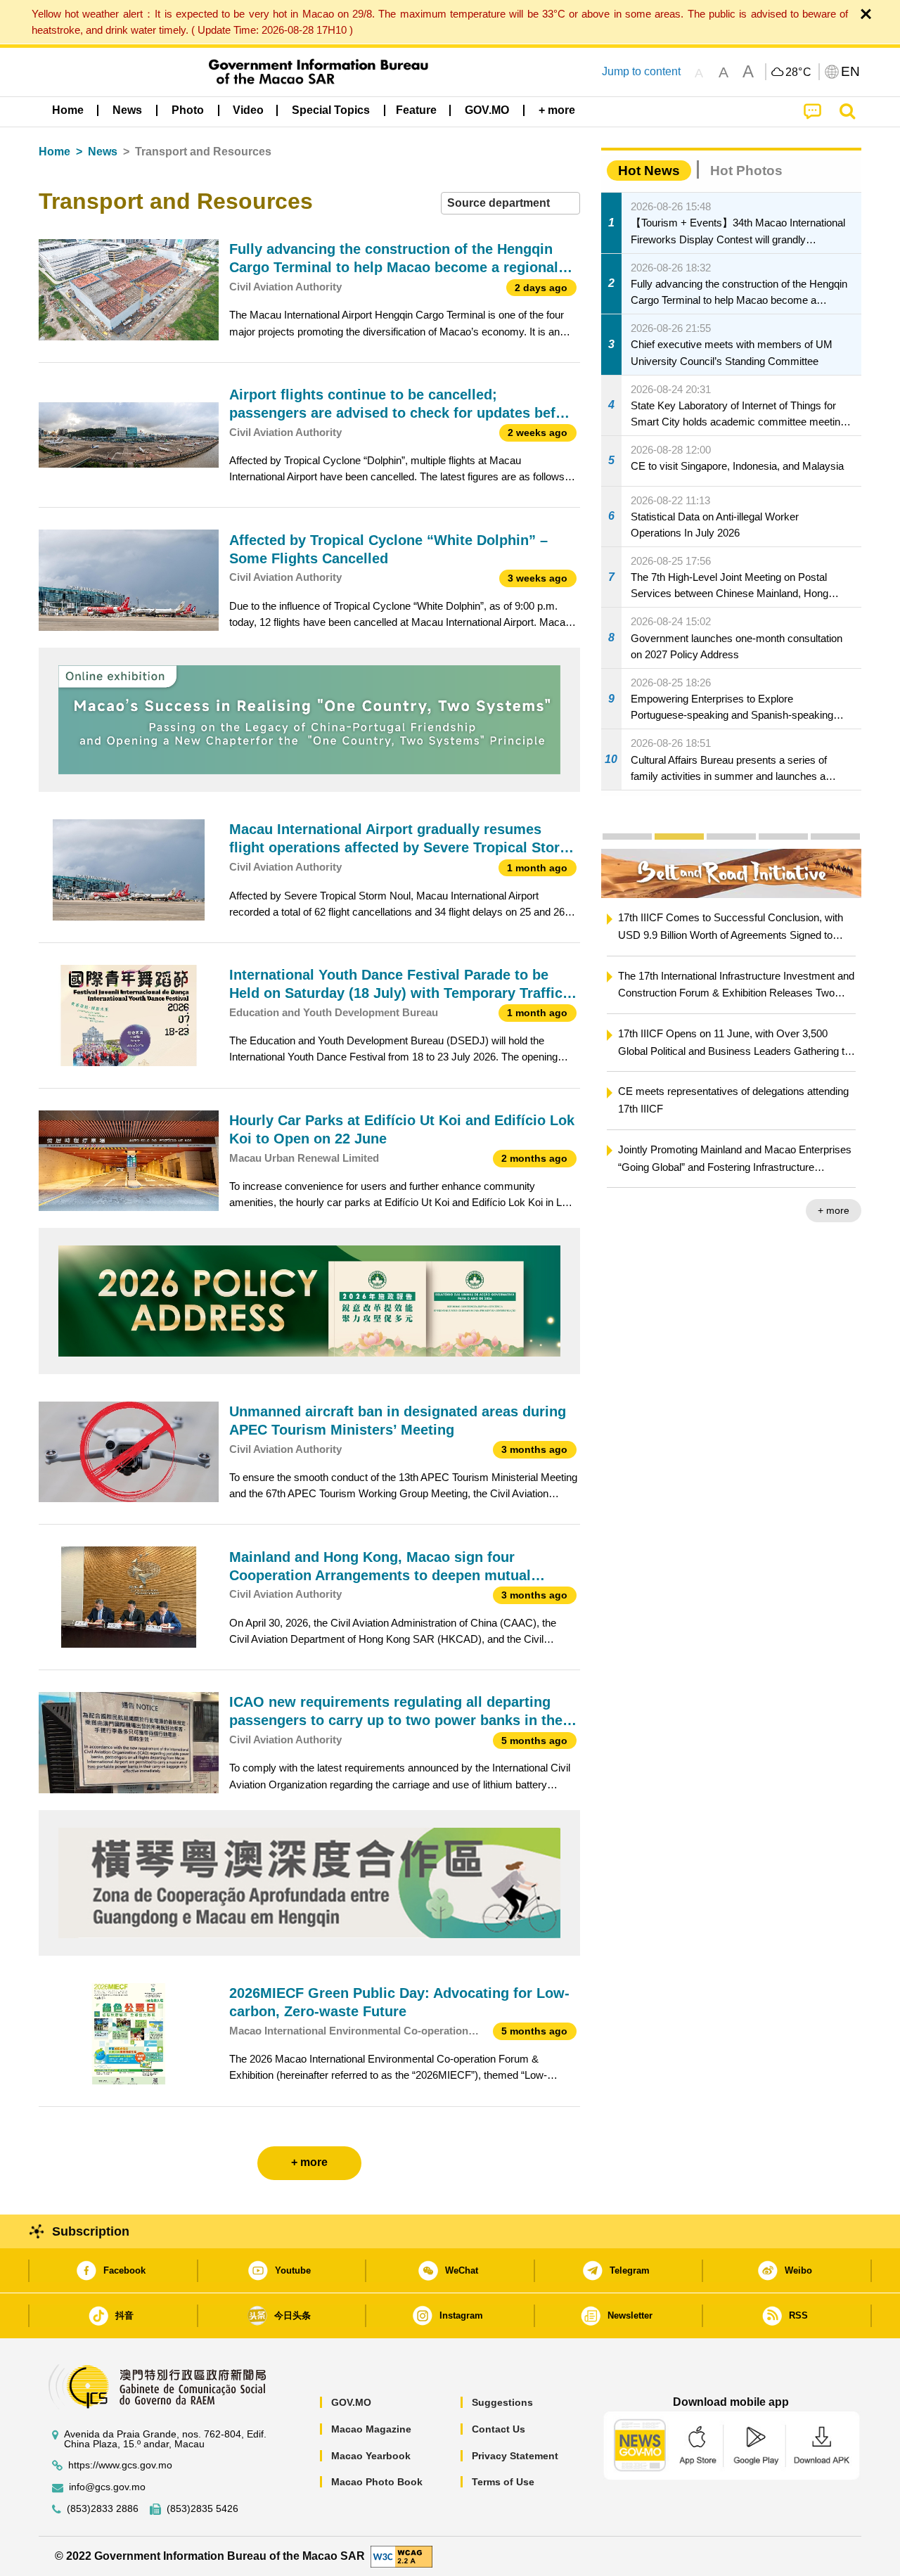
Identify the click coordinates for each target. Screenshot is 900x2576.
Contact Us (499, 2429)
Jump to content (641, 71)
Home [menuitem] (68, 110)
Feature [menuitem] (416, 110)
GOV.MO (351, 2402)
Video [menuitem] (248, 110)
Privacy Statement (515, 2456)
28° (799, 72)
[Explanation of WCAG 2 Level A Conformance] (401, 2555)
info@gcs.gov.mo (107, 2487)
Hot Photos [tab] (746, 171)
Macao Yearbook (371, 2456)
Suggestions (502, 2402)
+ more (798, 1210)
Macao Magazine (371, 2429)
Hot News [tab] (649, 171)
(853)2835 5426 (202, 2509)
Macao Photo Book (377, 2482)
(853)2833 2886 (103, 2509)
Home (54, 152)
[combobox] (510, 204)
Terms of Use (503, 2482)
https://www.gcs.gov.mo (120, 2465)
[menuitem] (127, 110)
